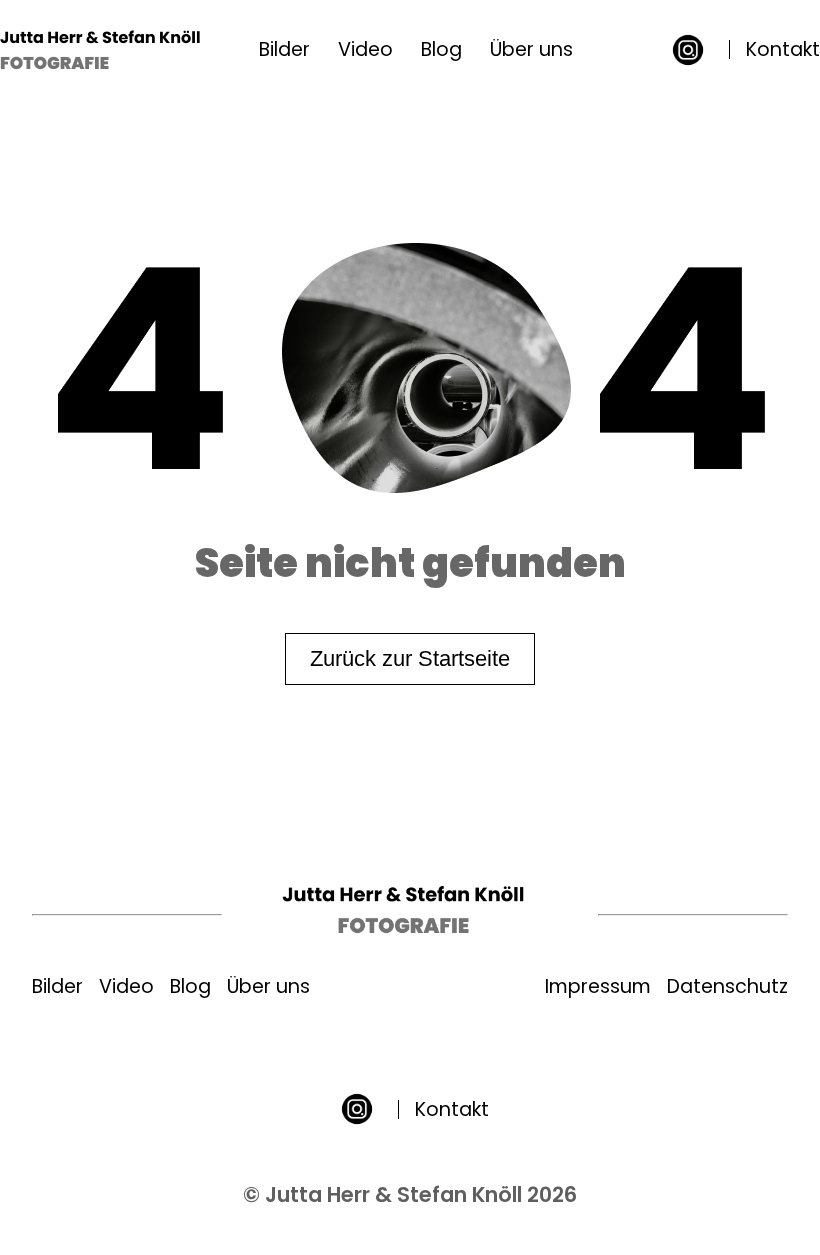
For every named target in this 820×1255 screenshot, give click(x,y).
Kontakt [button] (783, 49)
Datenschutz (727, 986)
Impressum (598, 986)
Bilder (284, 49)
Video (365, 49)
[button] (688, 50)
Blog (441, 49)
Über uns (531, 49)
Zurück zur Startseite (410, 658)
